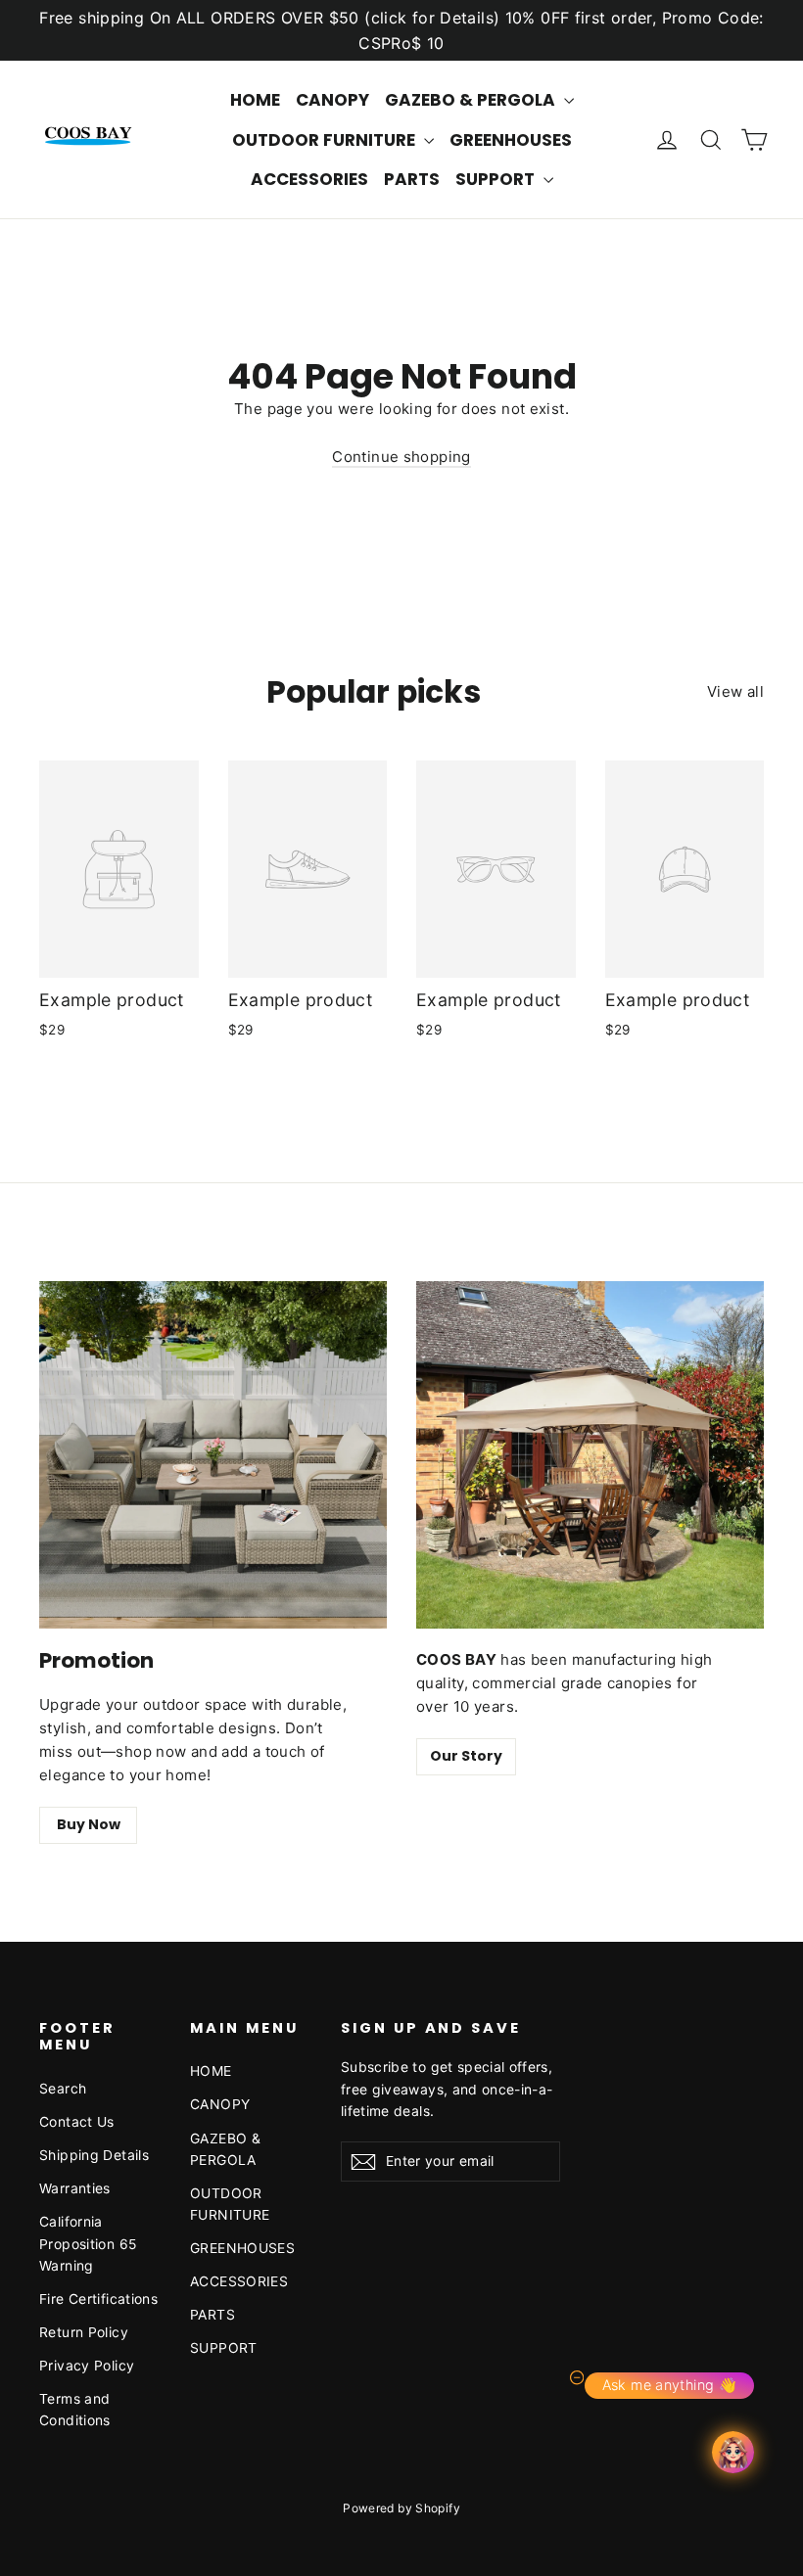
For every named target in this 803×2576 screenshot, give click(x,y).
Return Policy (84, 2332)
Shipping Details (94, 2155)
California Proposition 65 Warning (88, 2243)
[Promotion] (213, 1455)
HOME (255, 100)
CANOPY (332, 100)
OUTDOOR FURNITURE (326, 140)
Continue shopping (401, 457)
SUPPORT (497, 179)
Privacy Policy (87, 2365)
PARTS (412, 179)
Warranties (75, 2188)
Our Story (466, 1756)
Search (63, 2088)
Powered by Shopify (401, 2508)
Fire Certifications (98, 2299)
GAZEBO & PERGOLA (472, 100)
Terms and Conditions (75, 2409)
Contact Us (77, 2121)
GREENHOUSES (511, 140)
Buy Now (89, 1824)
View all (735, 691)
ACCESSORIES (309, 179)
